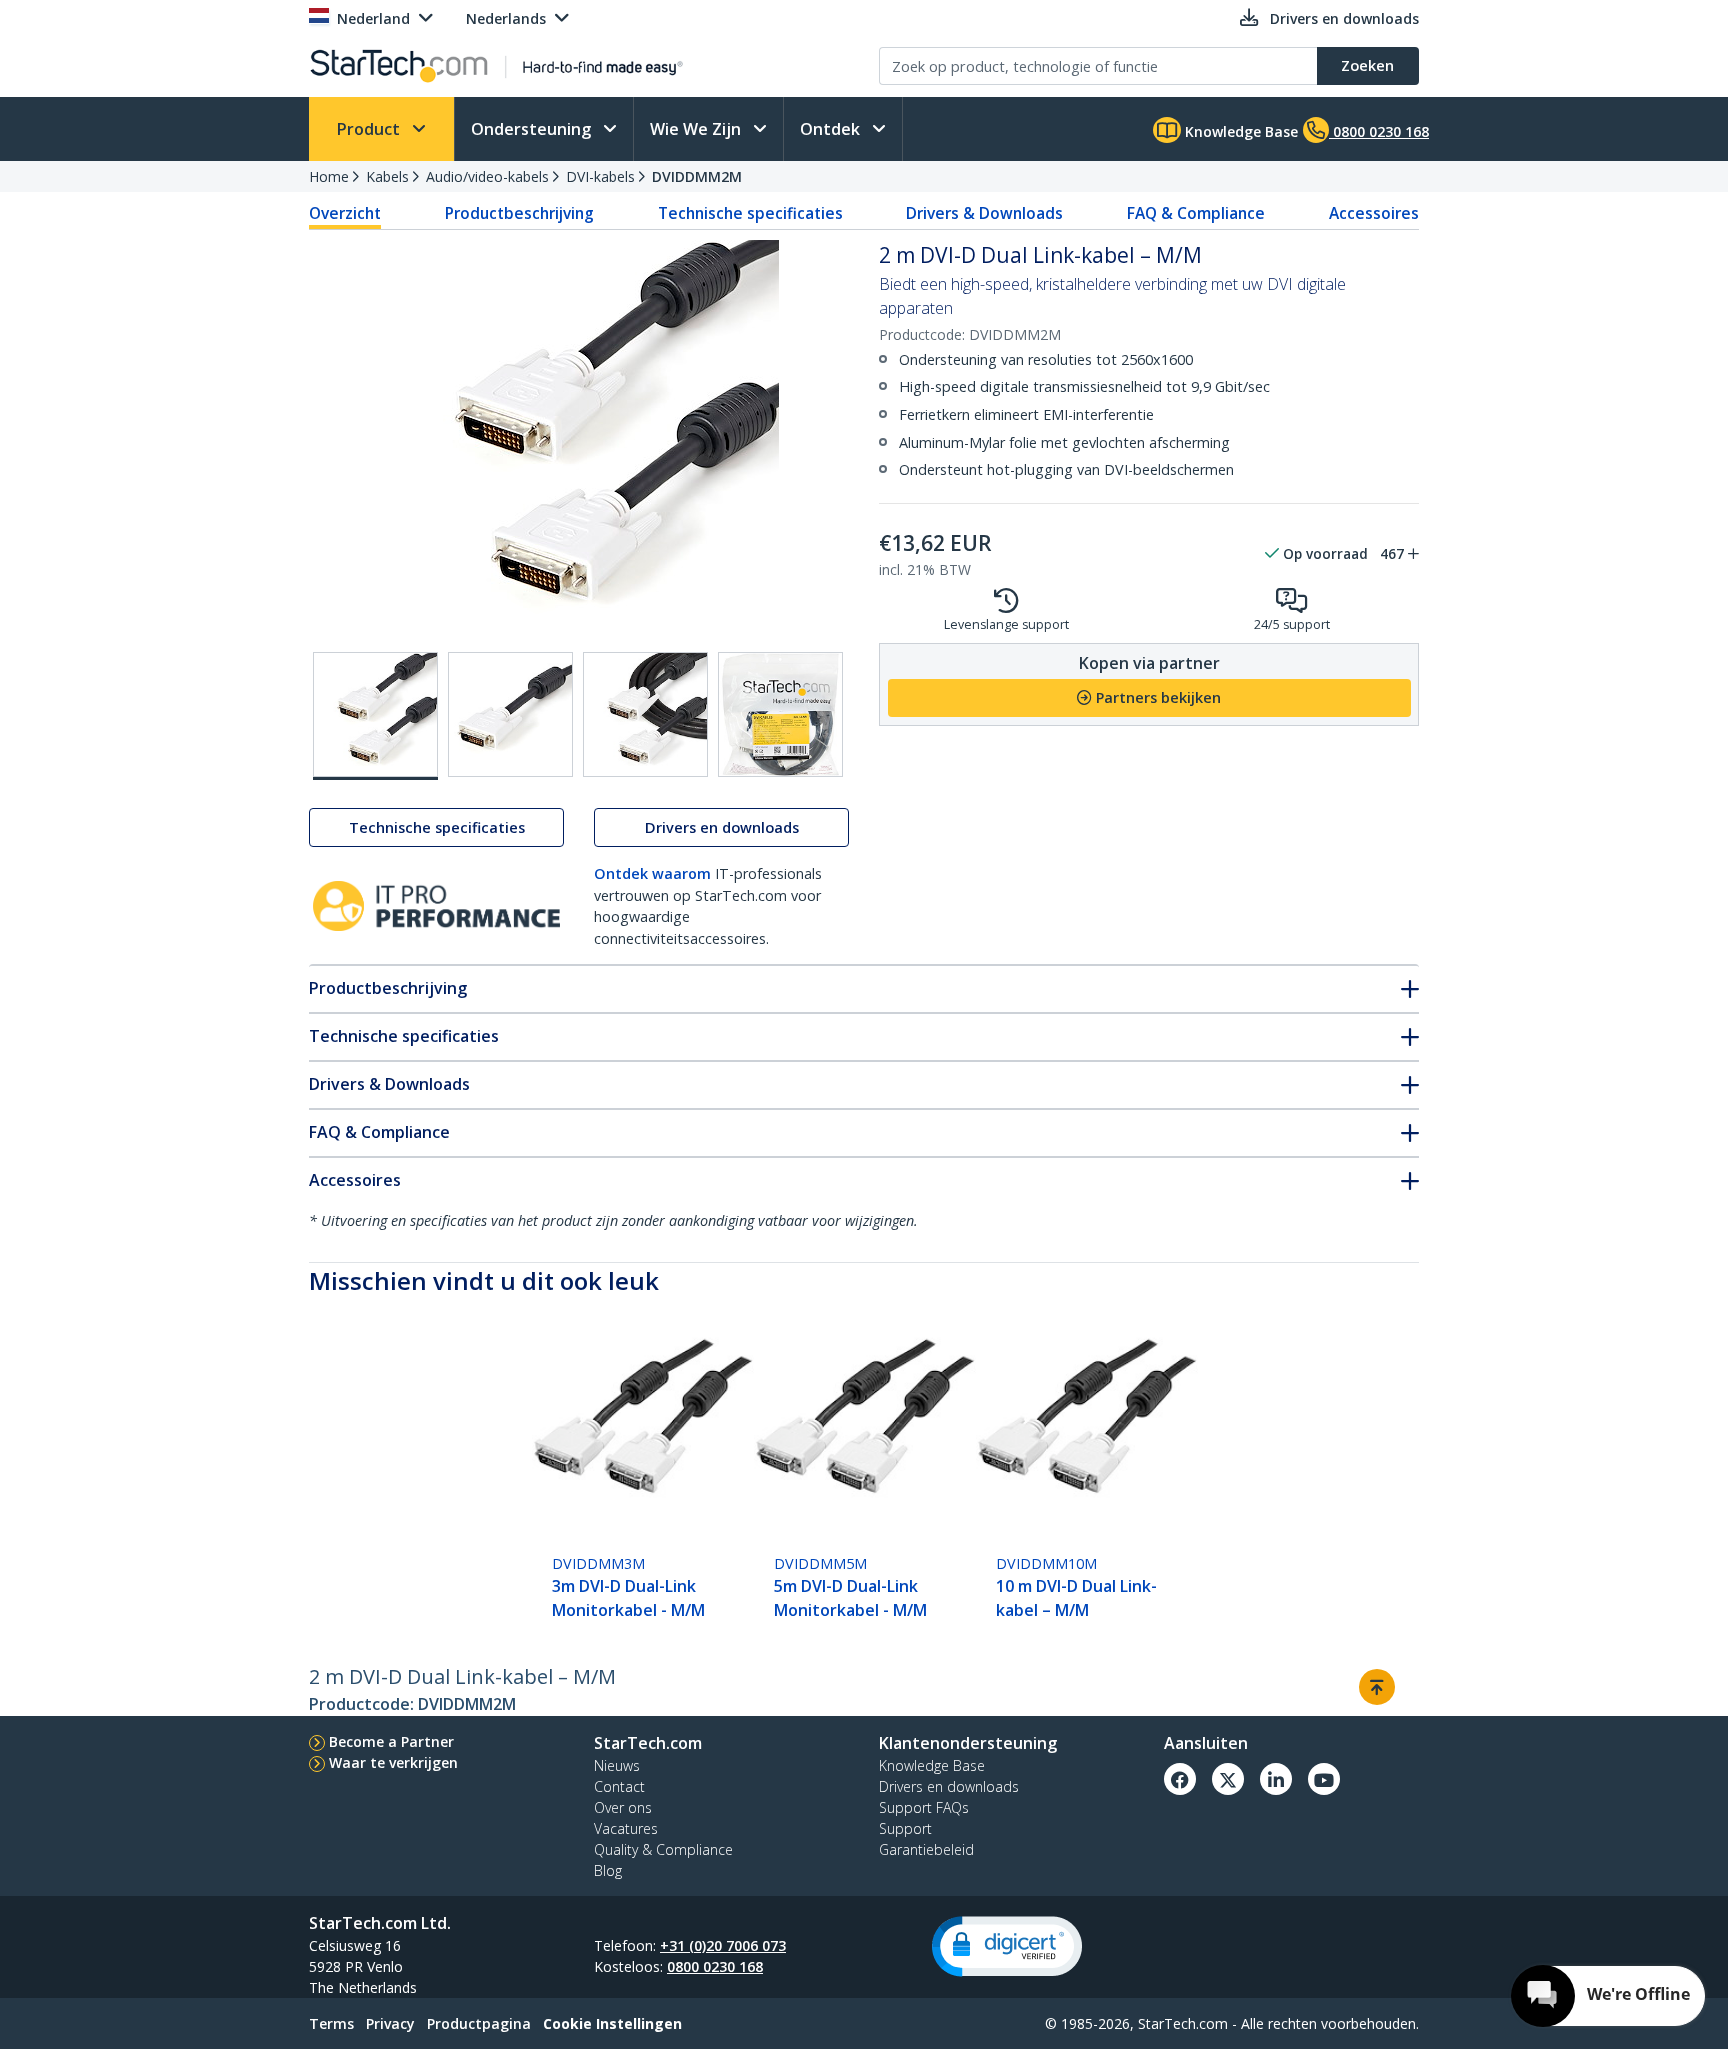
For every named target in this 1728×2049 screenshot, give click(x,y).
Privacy (390, 2023)
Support (905, 1828)
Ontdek (832, 129)
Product (370, 129)
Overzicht (345, 213)
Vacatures (626, 1828)
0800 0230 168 (715, 1966)
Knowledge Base (1239, 131)
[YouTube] (1324, 1779)
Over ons (623, 1807)
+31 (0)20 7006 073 (723, 1945)
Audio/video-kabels (487, 176)
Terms (331, 2023)
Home (329, 176)
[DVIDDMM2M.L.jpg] (645, 714)
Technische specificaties (750, 213)
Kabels (387, 176)
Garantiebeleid (926, 1849)
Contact (619, 1786)
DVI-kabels (600, 176)
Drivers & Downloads (984, 213)
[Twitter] (1228, 1779)
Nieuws (617, 1765)
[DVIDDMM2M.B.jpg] (510, 714)
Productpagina (479, 2023)
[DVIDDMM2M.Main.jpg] (375, 716)
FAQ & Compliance (1196, 213)
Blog (608, 1870)
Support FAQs (924, 1807)
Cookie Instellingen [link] (612, 2023)
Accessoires (1374, 213)
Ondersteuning (533, 129)
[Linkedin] (1276, 1779)
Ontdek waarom (652, 873)
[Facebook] (1180, 1779)
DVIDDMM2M (697, 176)
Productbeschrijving (519, 213)
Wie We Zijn (697, 129)
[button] (1007, 1946)
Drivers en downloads (722, 827)
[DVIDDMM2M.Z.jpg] (780, 714)
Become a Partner (391, 1741)
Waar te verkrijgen (393, 1762)
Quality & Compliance (663, 1849)
